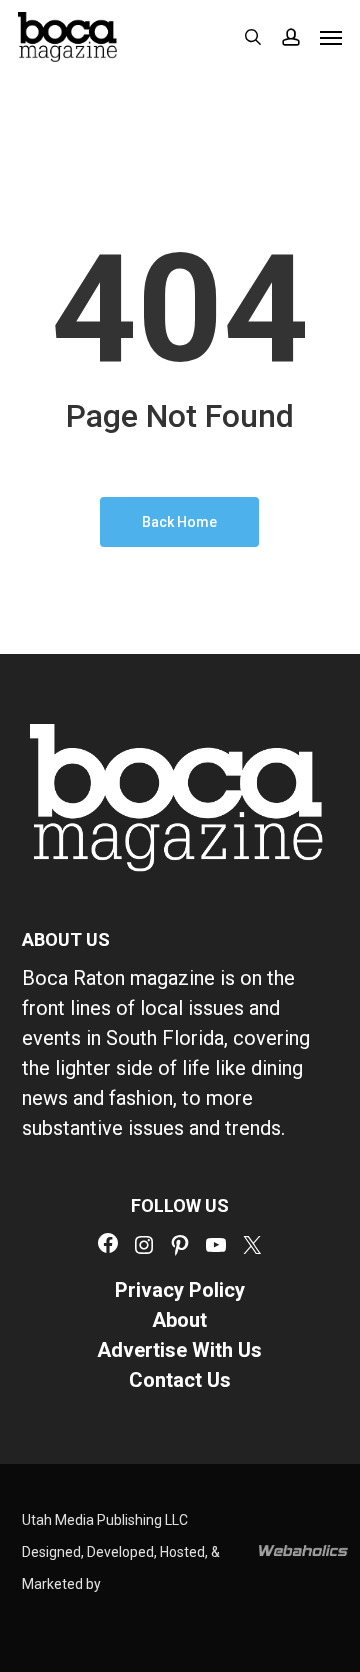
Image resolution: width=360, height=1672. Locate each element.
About (179, 1320)
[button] (331, 37)
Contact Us (180, 1380)
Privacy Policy (180, 1290)
